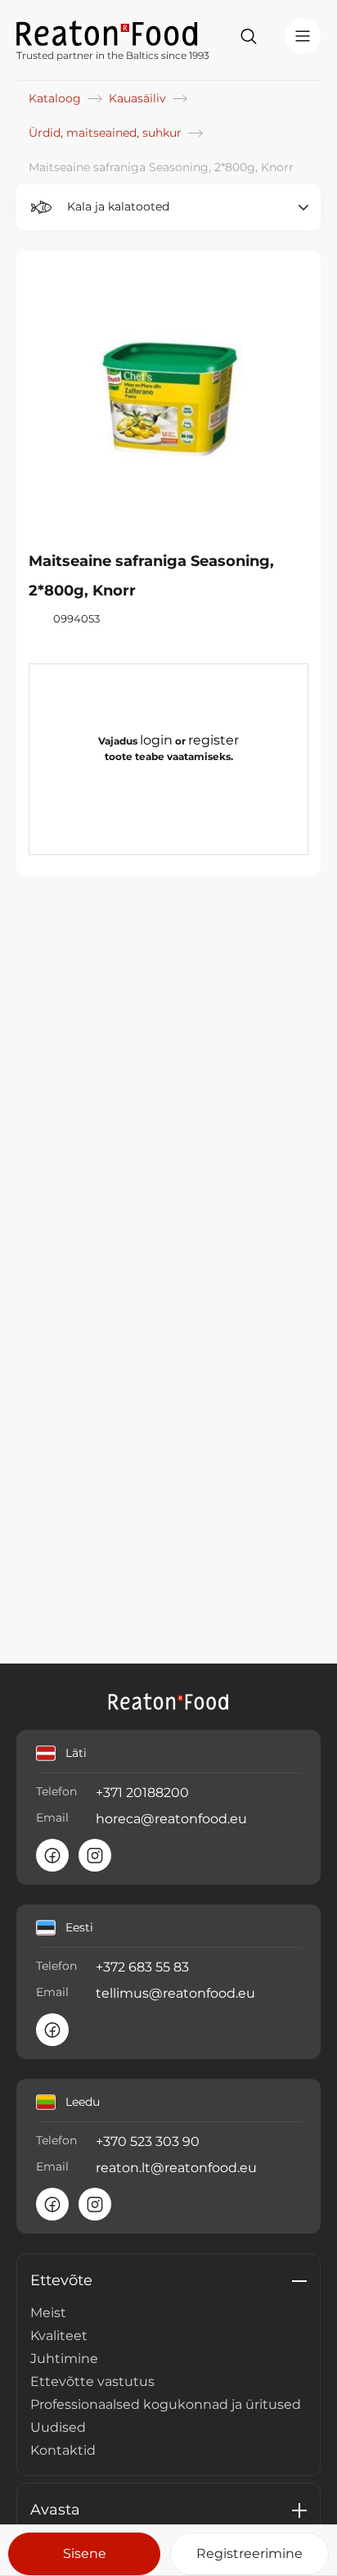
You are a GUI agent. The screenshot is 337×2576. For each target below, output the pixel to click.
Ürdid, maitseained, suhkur (107, 133)
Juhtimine (64, 2359)
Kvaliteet (59, 2336)
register (213, 740)
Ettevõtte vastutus (92, 2381)
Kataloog (56, 98)
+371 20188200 (142, 1793)
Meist (48, 2313)
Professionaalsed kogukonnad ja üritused (166, 2404)
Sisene (85, 2553)
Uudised (58, 2427)
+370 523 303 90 (148, 2141)
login (156, 740)
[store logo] (113, 32)
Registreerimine (249, 2553)
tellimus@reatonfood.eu (175, 1993)
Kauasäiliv (139, 98)
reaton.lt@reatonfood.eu (176, 2168)
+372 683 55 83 (142, 1967)
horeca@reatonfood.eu (171, 1819)
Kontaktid (63, 2450)
